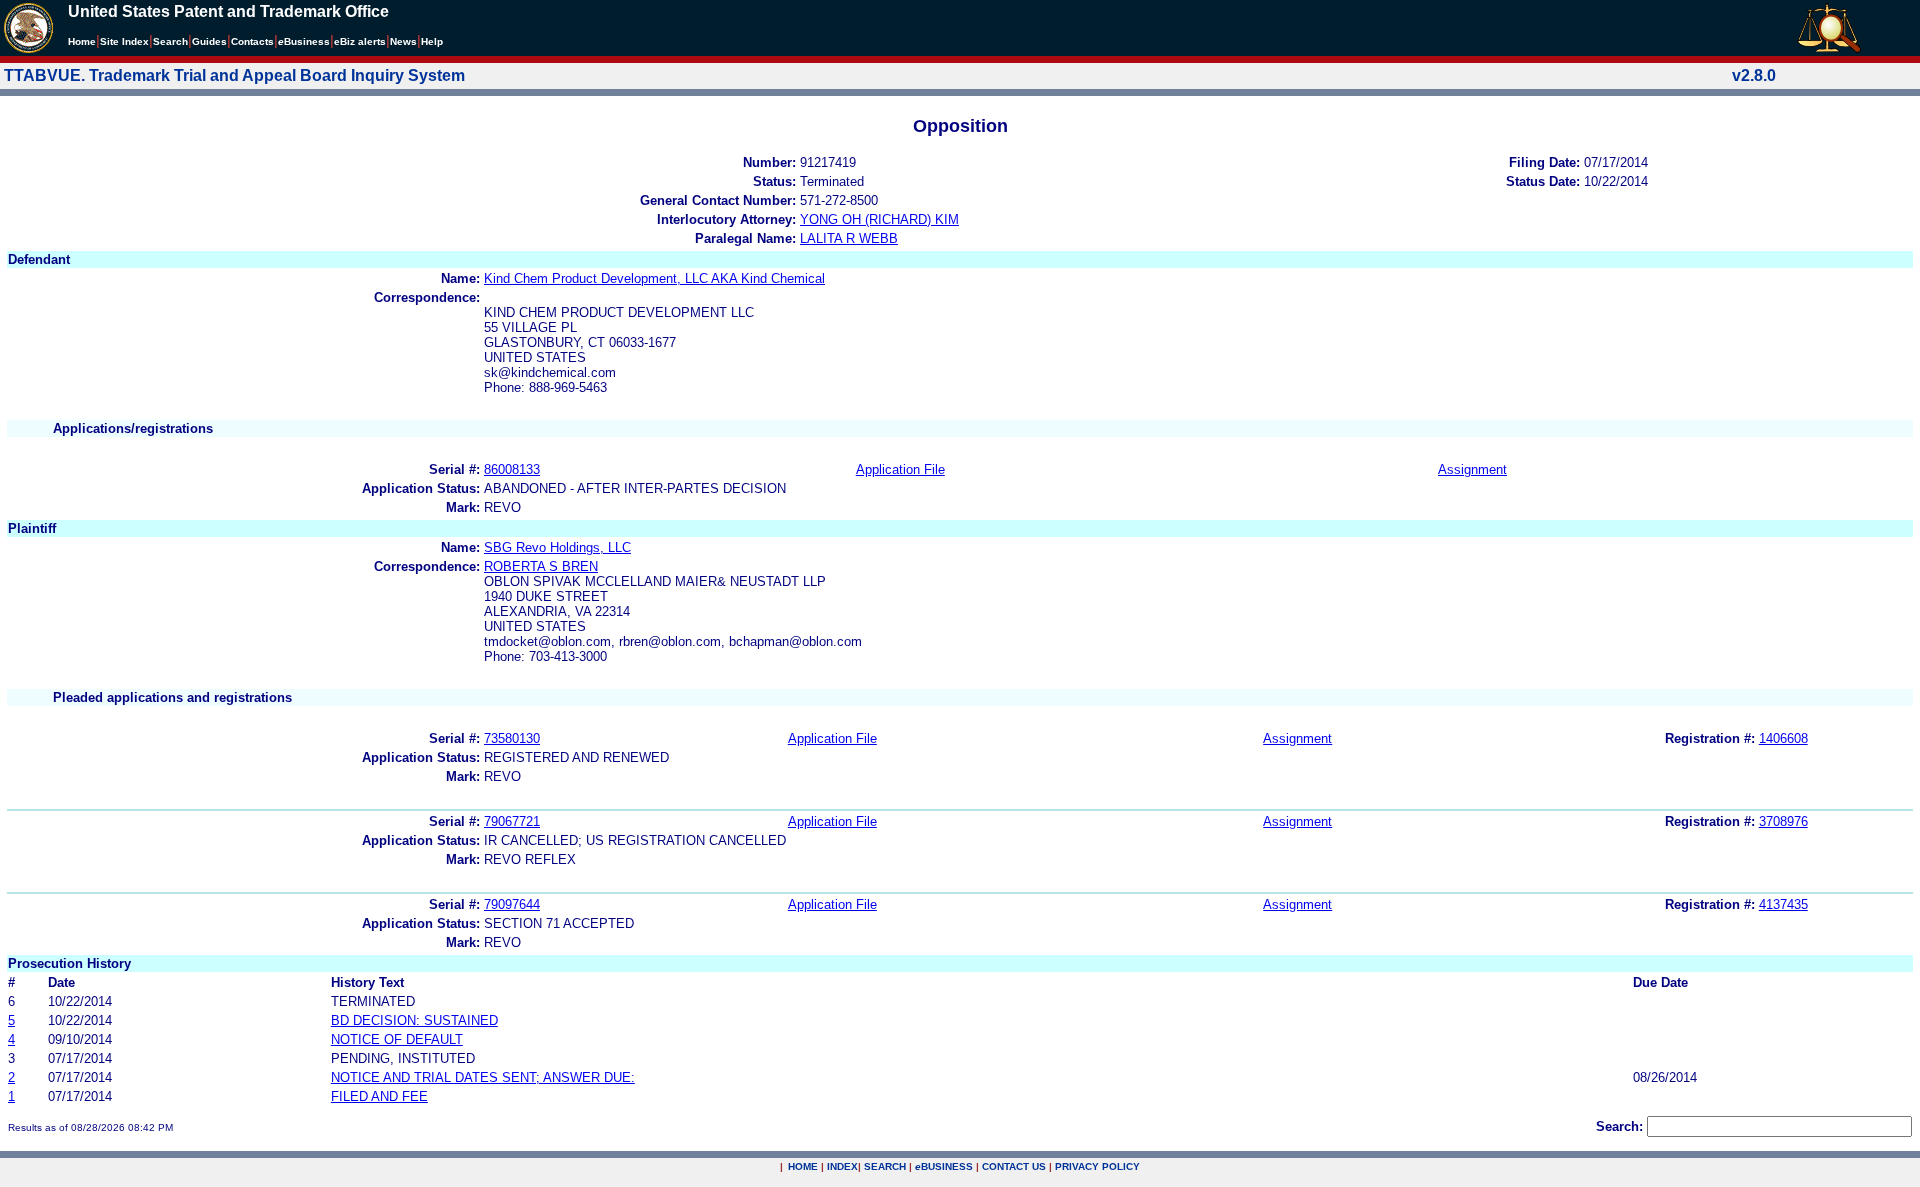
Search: (1619, 1126)
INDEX (842, 1166)
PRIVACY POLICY (1097, 1166)
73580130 (512, 738)
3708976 (1783, 821)
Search (170, 41)
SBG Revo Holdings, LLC (557, 547)
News (403, 41)
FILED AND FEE (379, 1096)
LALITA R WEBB (849, 238)
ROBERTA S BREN (541, 566)
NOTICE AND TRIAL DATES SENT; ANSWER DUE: (483, 1077)
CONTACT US (1014, 1166)
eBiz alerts (360, 41)
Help (432, 41)
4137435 (1783, 904)
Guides (209, 41)
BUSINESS (944, 1166)
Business (304, 41)
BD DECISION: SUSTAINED (414, 1020)
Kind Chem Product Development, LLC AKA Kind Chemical (654, 278)
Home (82, 41)
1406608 (1783, 738)
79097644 (512, 904)
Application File (900, 469)
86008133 (512, 469)
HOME (803, 1166)
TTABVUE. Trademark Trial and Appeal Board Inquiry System (234, 75)
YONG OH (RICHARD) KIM (879, 219)
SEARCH (885, 1166)
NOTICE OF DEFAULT (397, 1039)
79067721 (512, 821)
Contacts (252, 41)
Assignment (1472, 469)
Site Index (124, 41)
